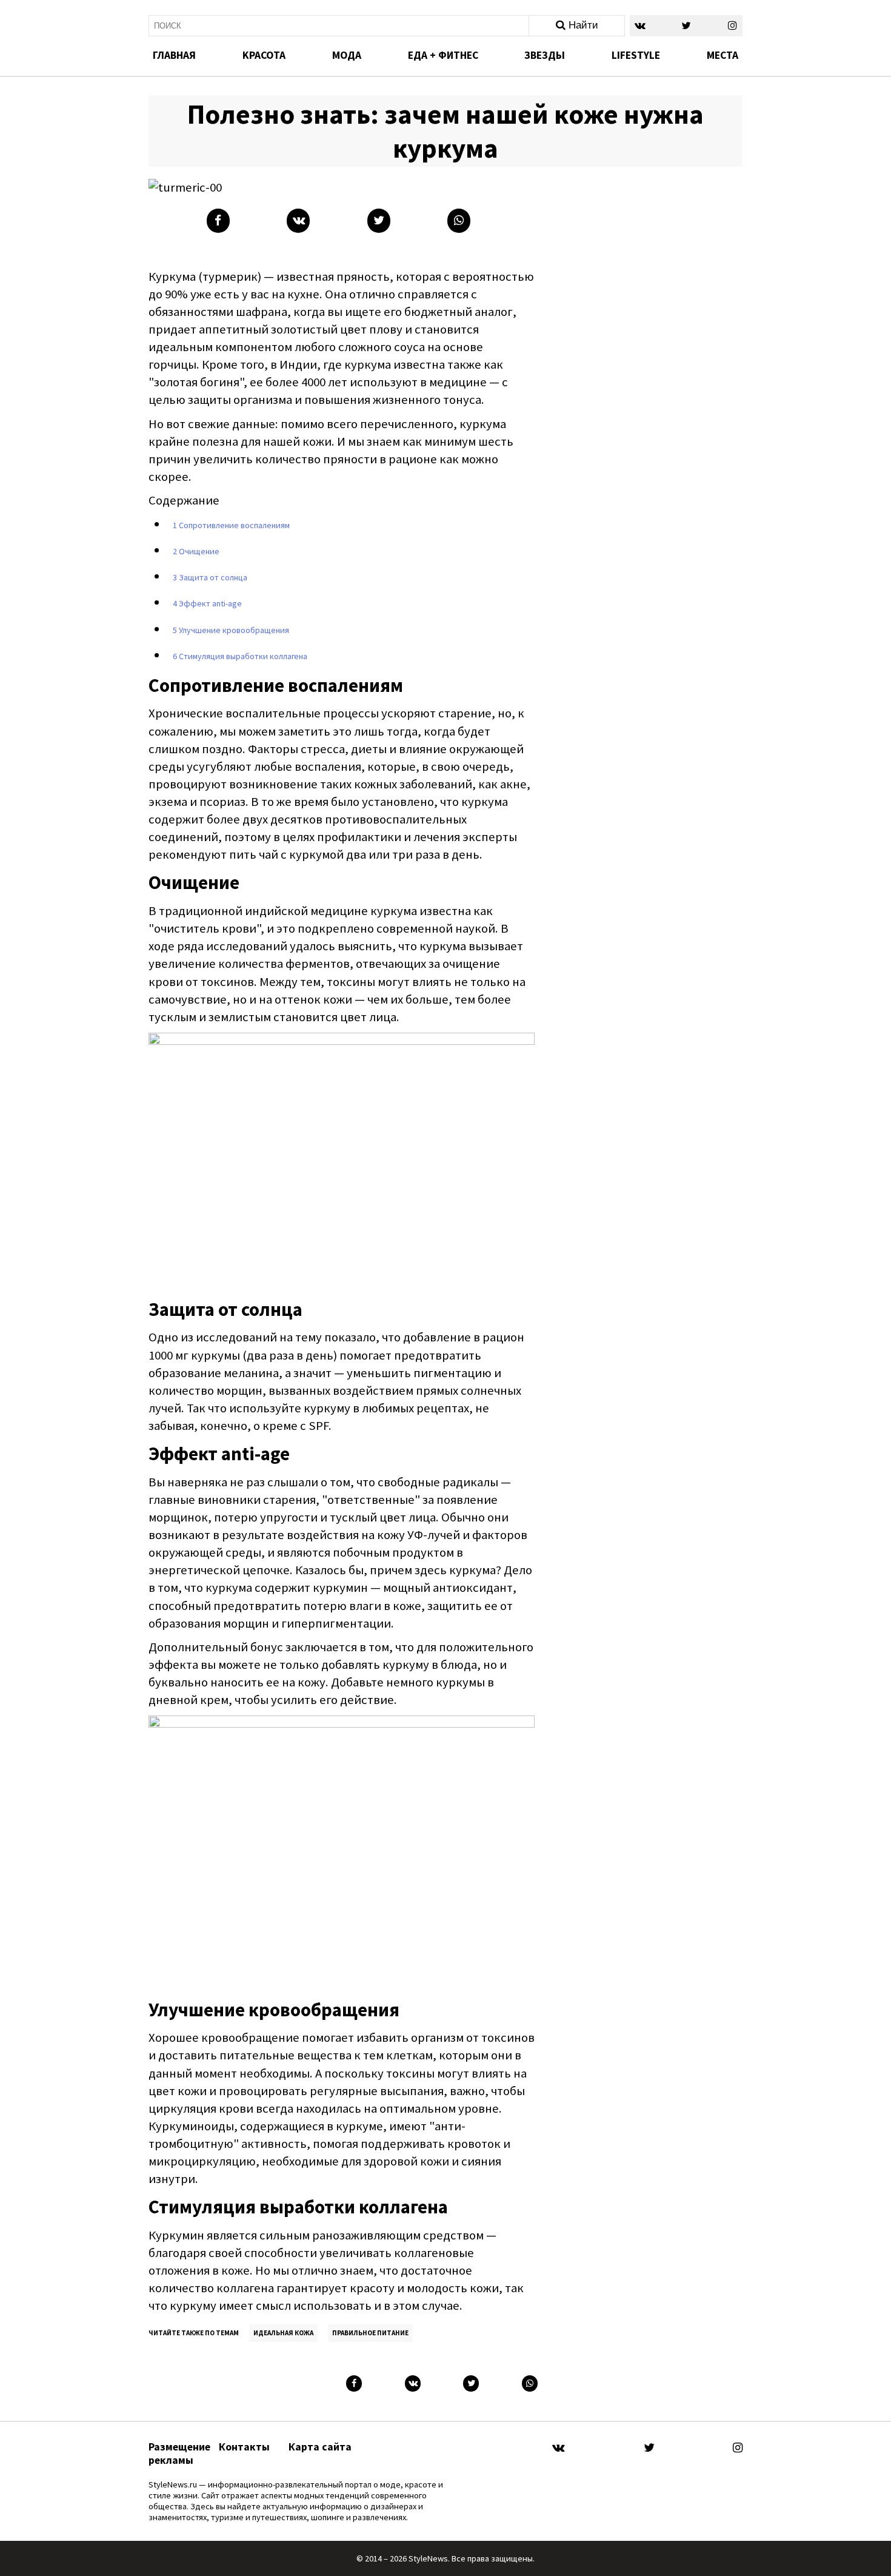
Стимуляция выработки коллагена (240, 656)
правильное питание (370, 2333)
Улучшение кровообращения (231, 630)
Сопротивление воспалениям (231, 525)
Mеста (722, 55)
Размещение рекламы (179, 2454)
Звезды (545, 55)
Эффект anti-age (207, 603)
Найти (582, 25)
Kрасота (264, 55)
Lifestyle (636, 55)
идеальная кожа (283, 2333)
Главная (174, 55)
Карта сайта (320, 2447)
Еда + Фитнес (443, 55)
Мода (347, 55)
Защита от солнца (210, 577)
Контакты (244, 2447)
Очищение (196, 551)
